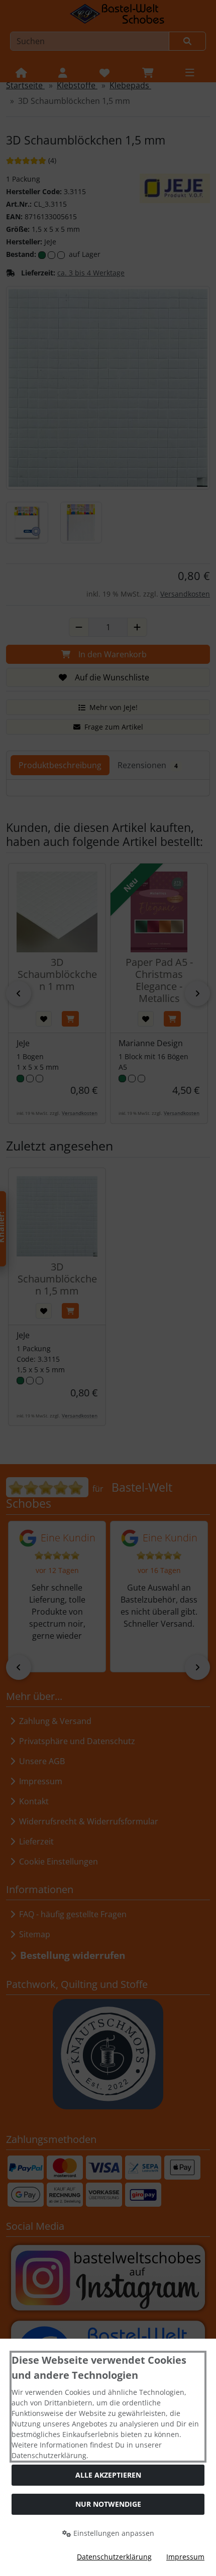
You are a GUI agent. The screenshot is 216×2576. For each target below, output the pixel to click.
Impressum (185, 2557)
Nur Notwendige (108, 2504)
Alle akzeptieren (108, 2475)
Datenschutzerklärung (114, 2557)
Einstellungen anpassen (113, 2533)
